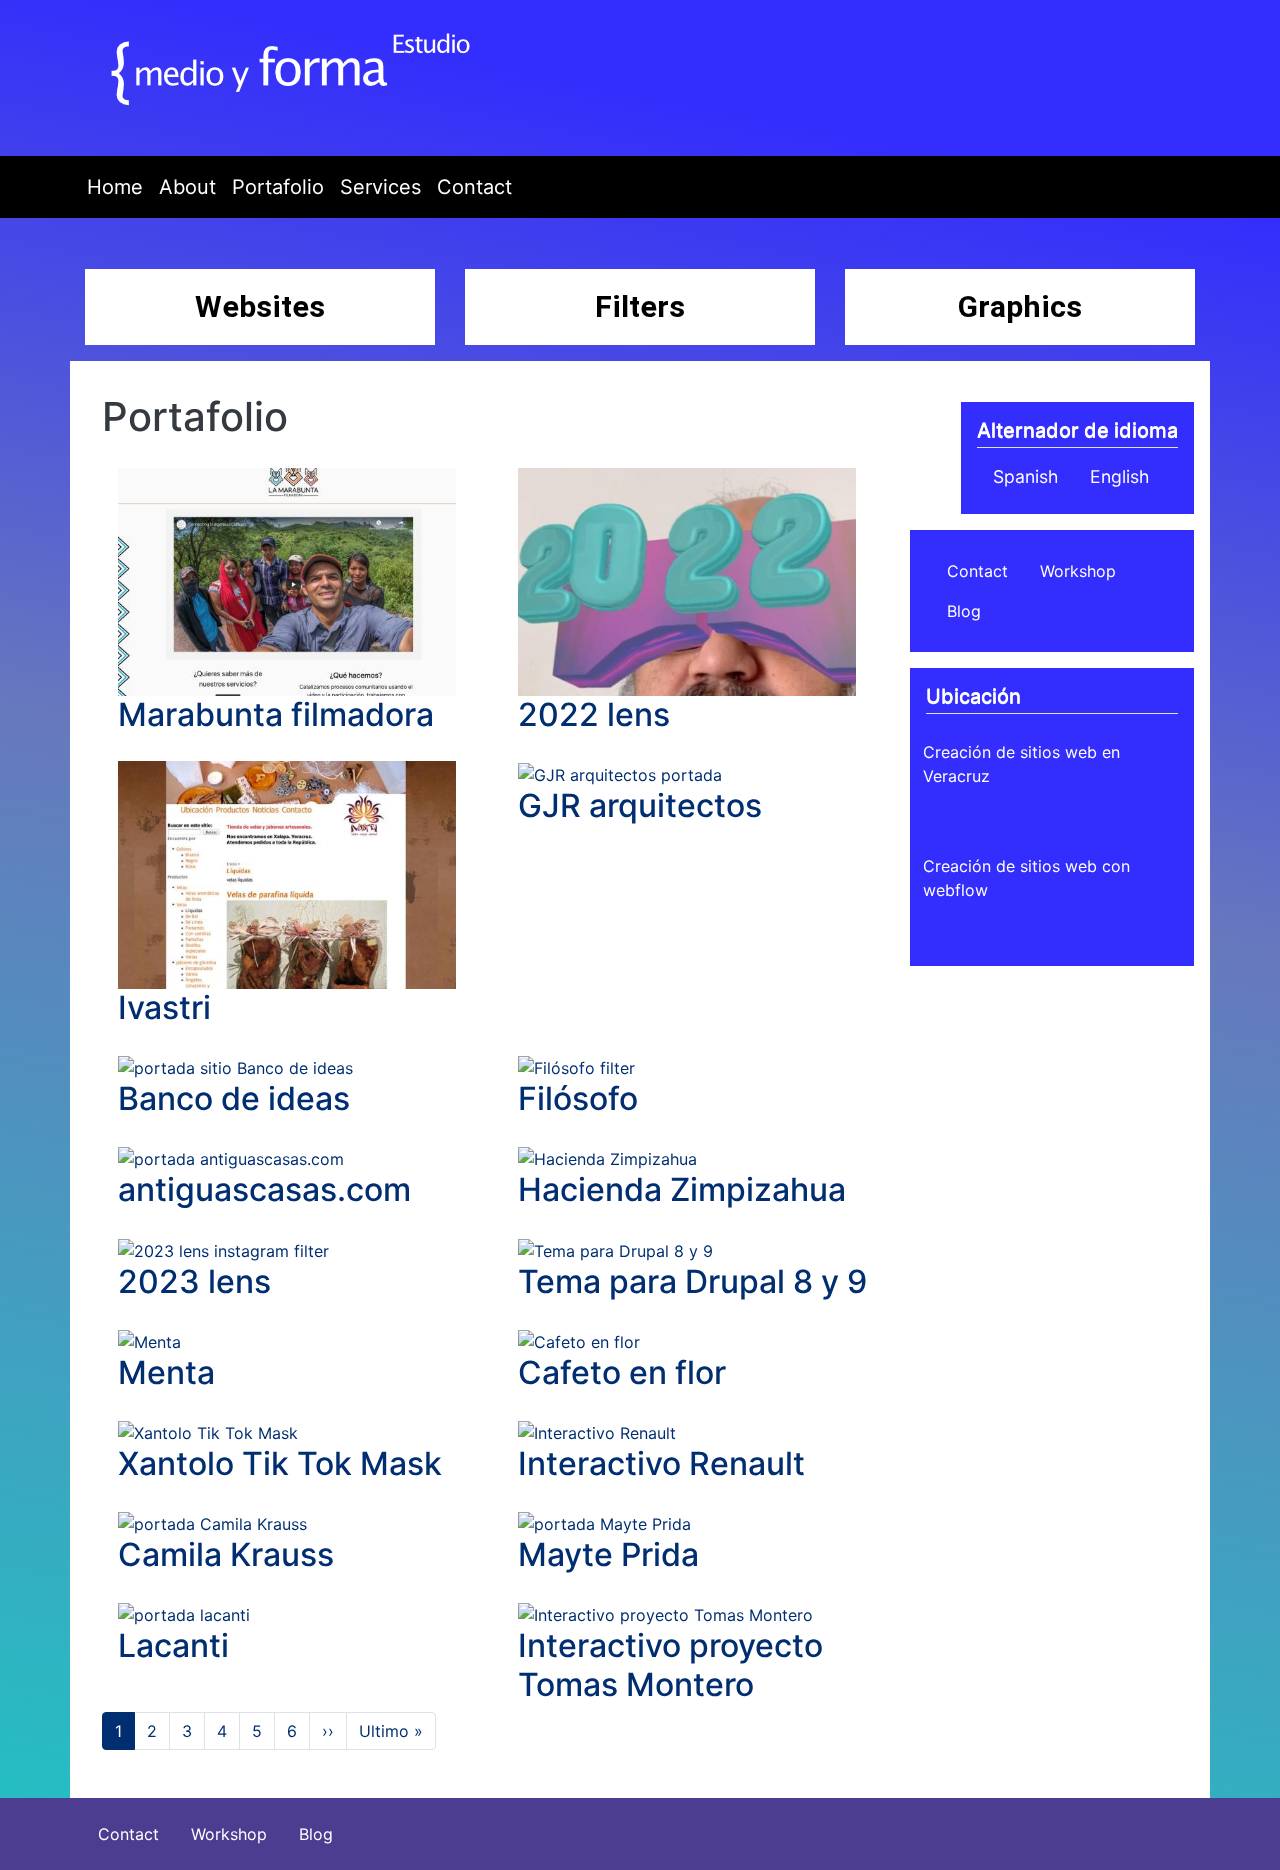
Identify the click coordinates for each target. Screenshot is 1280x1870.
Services (380, 187)
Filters (640, 306)
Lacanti (173, 1645)
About (187, 187)
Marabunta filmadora (276, 714)
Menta (166, 1372)
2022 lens (594, 714)
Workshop (1078, 571)
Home (115, 187)
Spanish (1025, 476)
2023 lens (194, 1281)
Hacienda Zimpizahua (682, 1189)
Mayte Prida (608, 1554)
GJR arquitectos (640, 805)
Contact (474, 187)
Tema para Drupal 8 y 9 (692, 1281)
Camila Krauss (226, 1554)
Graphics (1020, 306)
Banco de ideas (234, 1098)
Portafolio (278, 187)
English (1119, 476)
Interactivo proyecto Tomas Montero (670, 1664)
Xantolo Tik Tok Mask (280, 1463)
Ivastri (164, 1007)
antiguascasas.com (264, 1189)
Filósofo (578, 1098)
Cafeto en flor (622, 1372)
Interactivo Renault (661, 1463)
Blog (964, 611)
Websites (260, 306)
